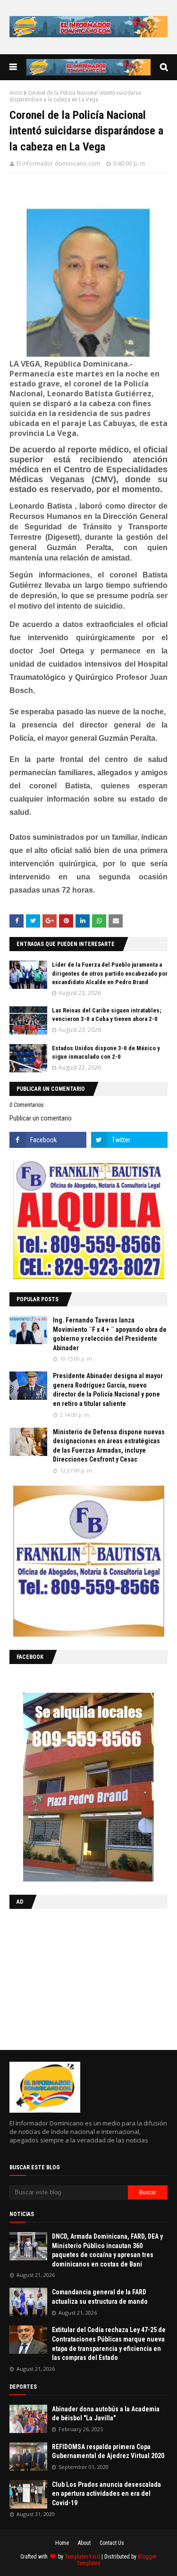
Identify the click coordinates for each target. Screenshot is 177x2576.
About (84, 2543)
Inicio (16, 93)
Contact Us (112, 2543)
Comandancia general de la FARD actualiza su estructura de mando (100, 2297)
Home (62, 2543)
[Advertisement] (68, 1977)
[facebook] (48, 1140)
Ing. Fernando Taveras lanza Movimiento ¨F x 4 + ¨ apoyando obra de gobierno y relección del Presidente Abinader (110, 1334)
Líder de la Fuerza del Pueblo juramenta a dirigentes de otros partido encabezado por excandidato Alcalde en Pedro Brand (110, 973)
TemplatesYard (82, 2557)
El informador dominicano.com (58, 163)
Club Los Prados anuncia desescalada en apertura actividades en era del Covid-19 (106, 2494)
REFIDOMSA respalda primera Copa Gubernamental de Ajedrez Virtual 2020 (108, 2451)
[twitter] (130, 1140)
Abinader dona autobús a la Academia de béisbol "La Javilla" (106, 2414)
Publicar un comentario (41, 1118)
